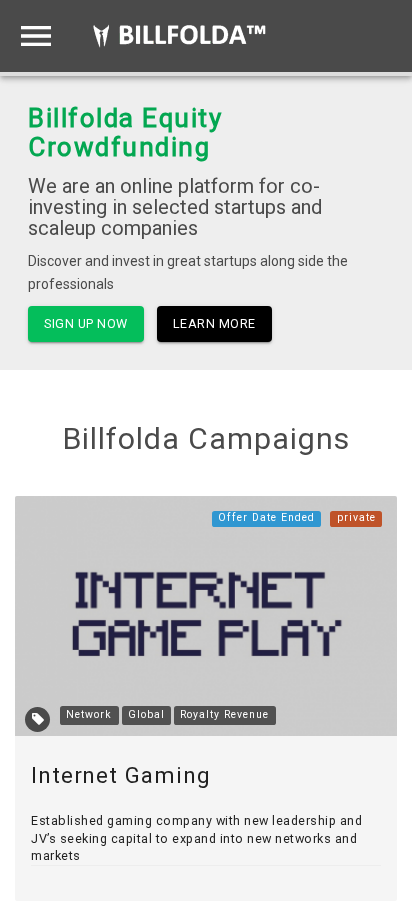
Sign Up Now (86, 323)
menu (36, 36)
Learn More (214, 323)
